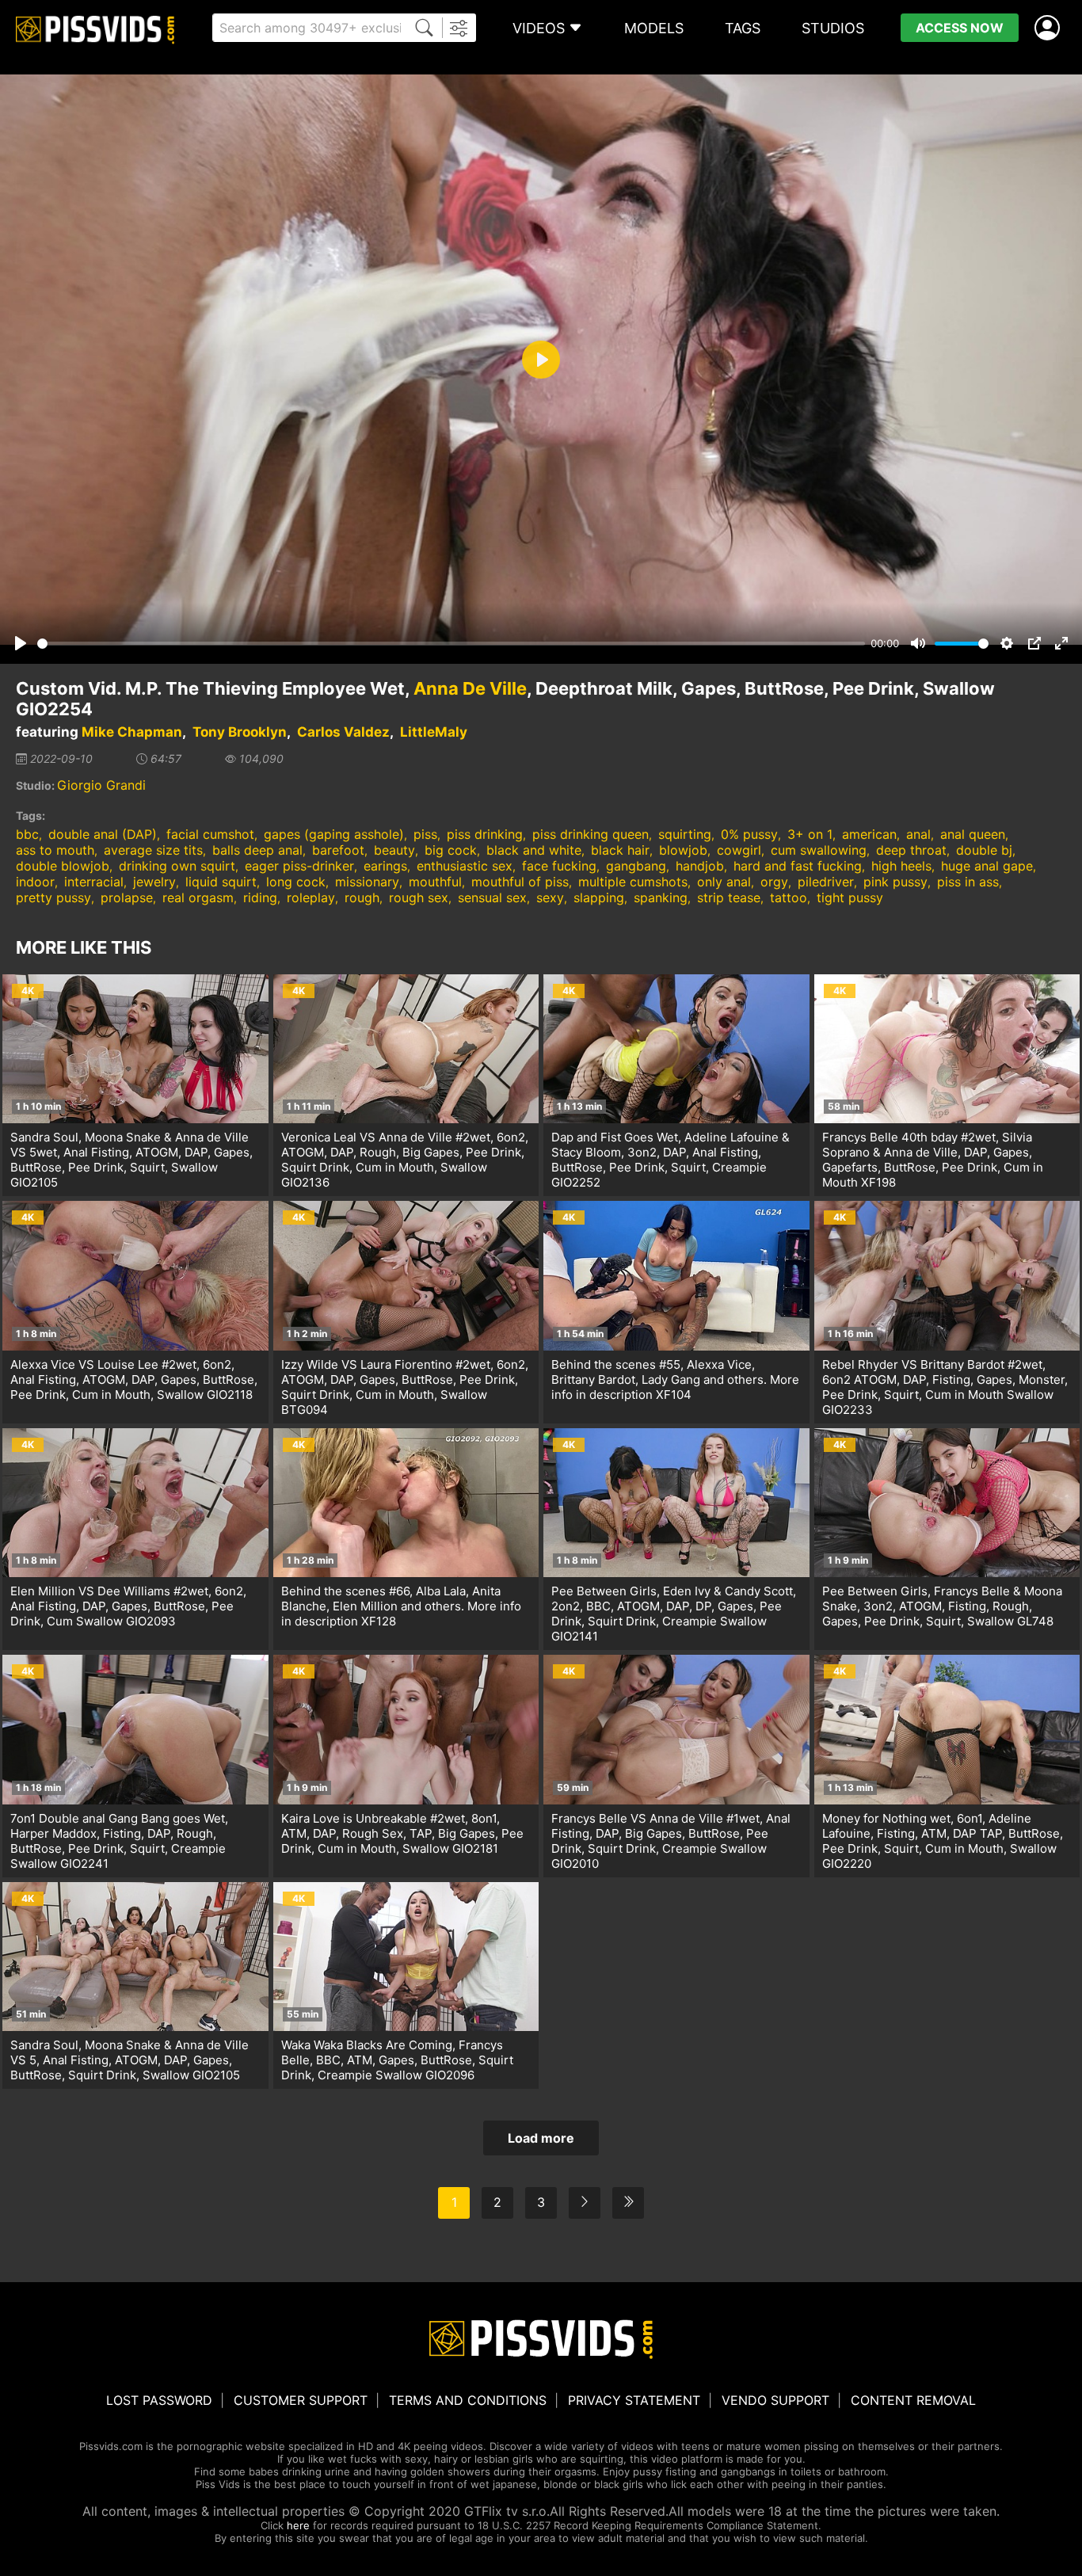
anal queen (973, 834)
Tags (743, 28)
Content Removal (913, 2400)
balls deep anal (257, 850)
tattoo (789, 897)
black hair (620, 850)
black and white (534, 850)
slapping (599, 897)
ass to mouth (55, 850)
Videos (539, 28)
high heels (901, 866)
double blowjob (63, 866)
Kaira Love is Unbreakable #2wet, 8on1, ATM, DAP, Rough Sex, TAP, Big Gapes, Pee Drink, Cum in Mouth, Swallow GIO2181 (402, 1833)
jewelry (154, 882)
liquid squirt (221, 882)
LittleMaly (434, 732)
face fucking (559, 866)
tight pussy (850, 897)
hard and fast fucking (798, 866)
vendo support (775, 2400)
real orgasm (198, 897)
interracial (94, 882)
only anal (724, 882)
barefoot (338, 850)
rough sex (419, 897)
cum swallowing (819, 850)
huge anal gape (987, 866)
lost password (159, 2400)
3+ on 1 (810, 834)
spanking (661, 897)
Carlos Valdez (343, 732)
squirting (685, 834)
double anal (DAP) (103, 834)
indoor (35, 882)
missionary (367, 882)
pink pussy (895, 882)
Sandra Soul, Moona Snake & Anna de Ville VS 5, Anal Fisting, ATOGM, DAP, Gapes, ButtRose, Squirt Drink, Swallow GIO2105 (130, 2060)
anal (918, 834)
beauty (394, 850)
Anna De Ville (470, 688)
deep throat (911, 850)
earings (385, 866)
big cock (451, 850)
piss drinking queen (591, 834)
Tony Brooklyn (240, 732)
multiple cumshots (633, 882)
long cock (296, 882)
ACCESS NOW (960, 28)
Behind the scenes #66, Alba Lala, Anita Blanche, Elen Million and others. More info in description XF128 (401, 1606)
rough (362, 897)
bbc (27, 834)
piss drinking (485, 834)
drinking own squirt (177, 866)
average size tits (153, 850)
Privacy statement (634, 2400)
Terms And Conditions (468, 2400)
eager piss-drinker (299, 866)
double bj (984, 850)
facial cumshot (210, 834)
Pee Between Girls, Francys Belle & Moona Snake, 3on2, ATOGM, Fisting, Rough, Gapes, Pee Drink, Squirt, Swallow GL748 (942, 1606)
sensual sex (492, 897)
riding (260, 897)
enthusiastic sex (465, 866)
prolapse (127, 897)
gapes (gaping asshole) (334, 834)
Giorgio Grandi (101, 785)
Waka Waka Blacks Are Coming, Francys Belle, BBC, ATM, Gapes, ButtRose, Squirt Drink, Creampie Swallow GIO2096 (397, 2060)
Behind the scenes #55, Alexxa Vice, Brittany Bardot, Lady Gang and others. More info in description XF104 (675, 1379)
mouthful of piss (520, 882)
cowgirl (739, 850)
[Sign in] (1050, 28)
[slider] (451, 644)
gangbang (636, 866)
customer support (301, 2400)
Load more (541, 2138)
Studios (833, 28)
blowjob (683, 850)
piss (425, 834)
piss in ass (968, 882)
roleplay (311, 897)
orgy (774, 882)
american (869, 834)
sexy (550, 897)
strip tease (729, 897)
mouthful (435, 882)
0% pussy (749, 834)
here (298, 2525)
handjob (700, 866)
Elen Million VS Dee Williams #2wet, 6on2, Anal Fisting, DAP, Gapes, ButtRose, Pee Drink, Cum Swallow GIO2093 (128, 1606)
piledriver (826, 882)
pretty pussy (53, 897)
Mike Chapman (132, 732)
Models (654, 28)
